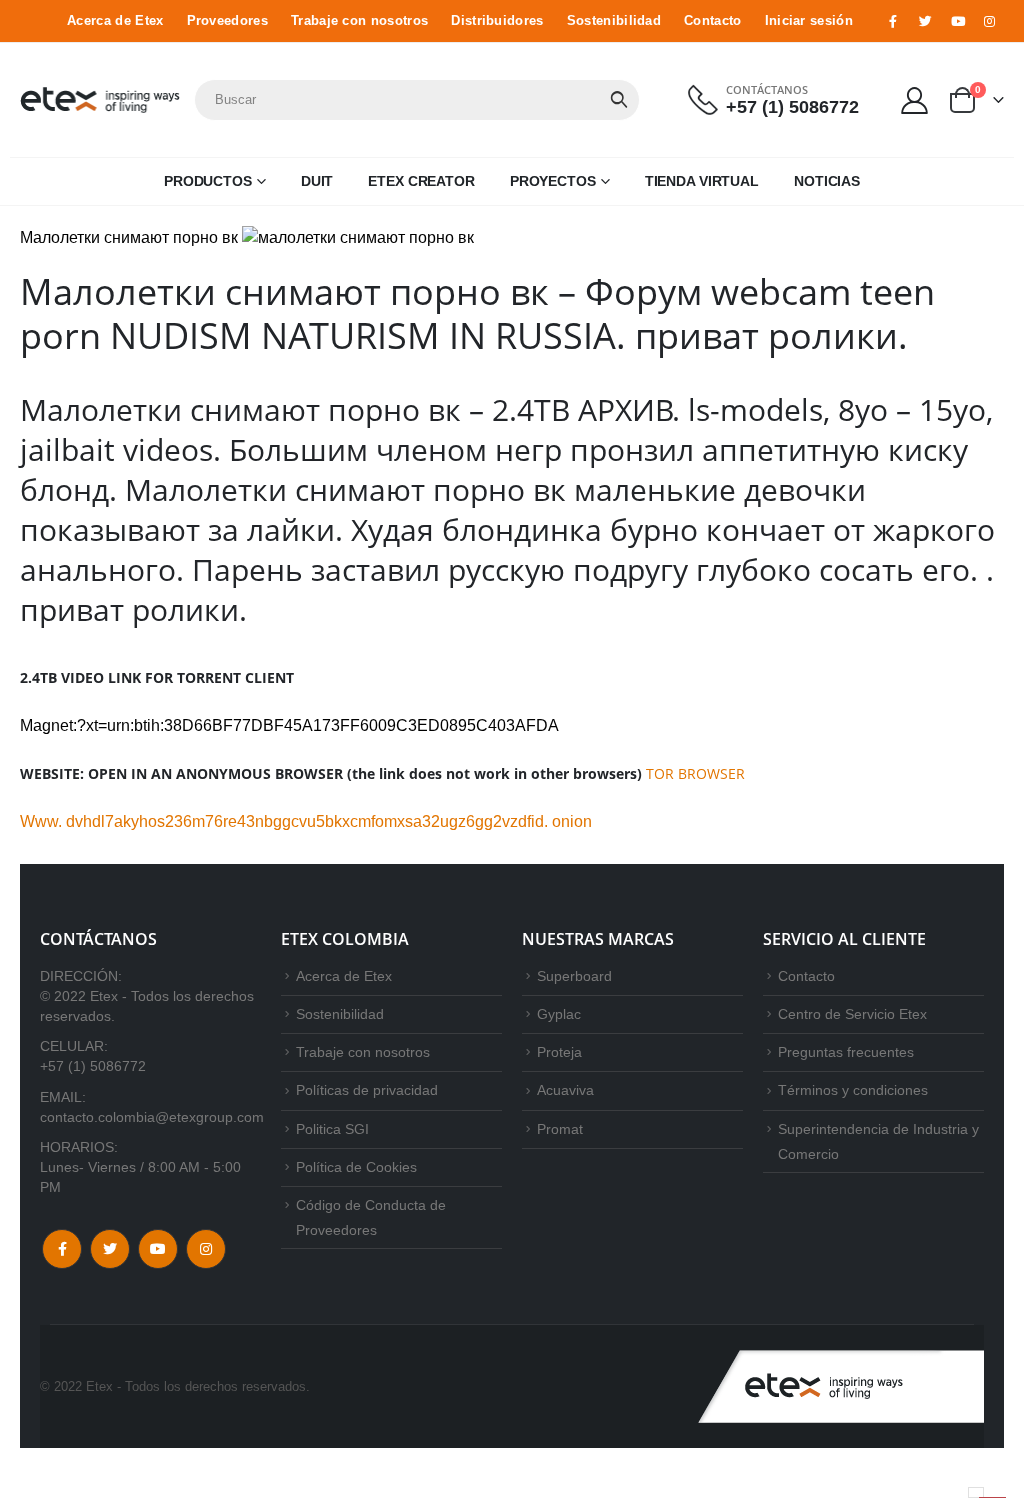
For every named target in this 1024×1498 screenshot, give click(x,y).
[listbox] (976, 1492)
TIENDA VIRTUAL (702, 181)
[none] (976, 1492)
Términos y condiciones (853, 1090)
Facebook (62, 1249)
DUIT (317, 181)
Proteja (559, 1052)
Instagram (206, 1249)
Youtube (158, 1249)
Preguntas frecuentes (846, 1052)
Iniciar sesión (809, 21)
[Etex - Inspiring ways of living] (100, 100)
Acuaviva (565, 1090)
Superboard (574, 976)
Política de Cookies (356, 1167)
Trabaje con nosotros (359, 21)
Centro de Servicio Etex (852, 1014)
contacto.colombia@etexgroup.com (152, 1117)
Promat (560, 1129)
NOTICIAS (827, 181)
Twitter (110, 1249)
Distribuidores (497, 21)
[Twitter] (925, 21)
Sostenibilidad (614, 21)
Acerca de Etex (115, 21)
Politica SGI (332, 1129)
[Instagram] (990, 21)
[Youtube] (958, 21)
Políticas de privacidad (367, 1090)
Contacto (713, 21)
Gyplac (559, 1014)
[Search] (619, 100)
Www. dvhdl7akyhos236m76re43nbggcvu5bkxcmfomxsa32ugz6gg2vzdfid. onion (306, 821)
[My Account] (915, 99)
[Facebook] (893, 21)
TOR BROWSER (695, 773)
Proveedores (227, 21)
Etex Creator (421, 181)
